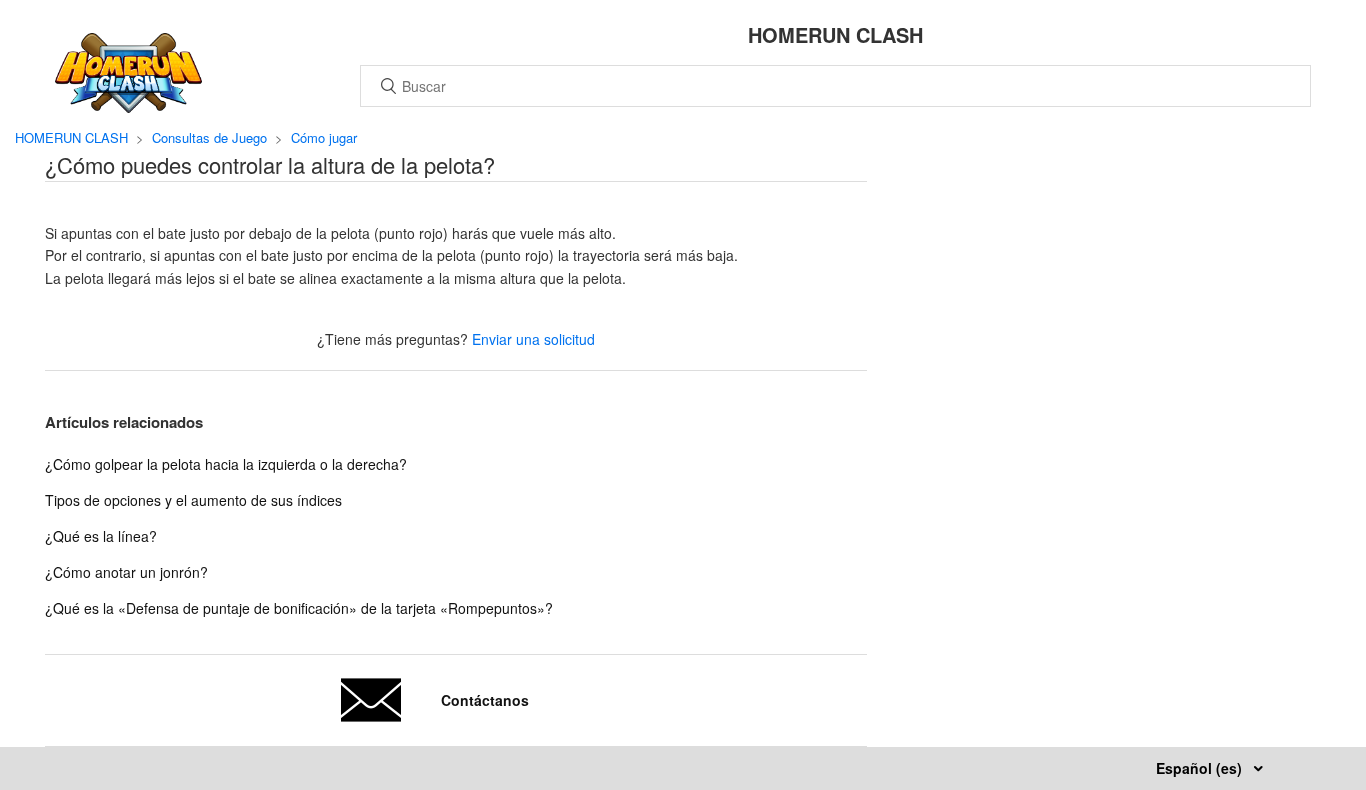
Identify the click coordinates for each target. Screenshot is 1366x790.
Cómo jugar (324, 137)
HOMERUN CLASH (71, 137)
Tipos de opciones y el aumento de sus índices (193, 500)
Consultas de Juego (209, 137)
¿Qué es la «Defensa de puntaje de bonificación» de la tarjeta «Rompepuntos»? (299, 608)
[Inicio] (128, 107)
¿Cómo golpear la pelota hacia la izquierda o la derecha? (226, 464)
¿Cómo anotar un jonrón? (126, 572)
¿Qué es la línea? (101, 536)
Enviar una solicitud (533, 339)
